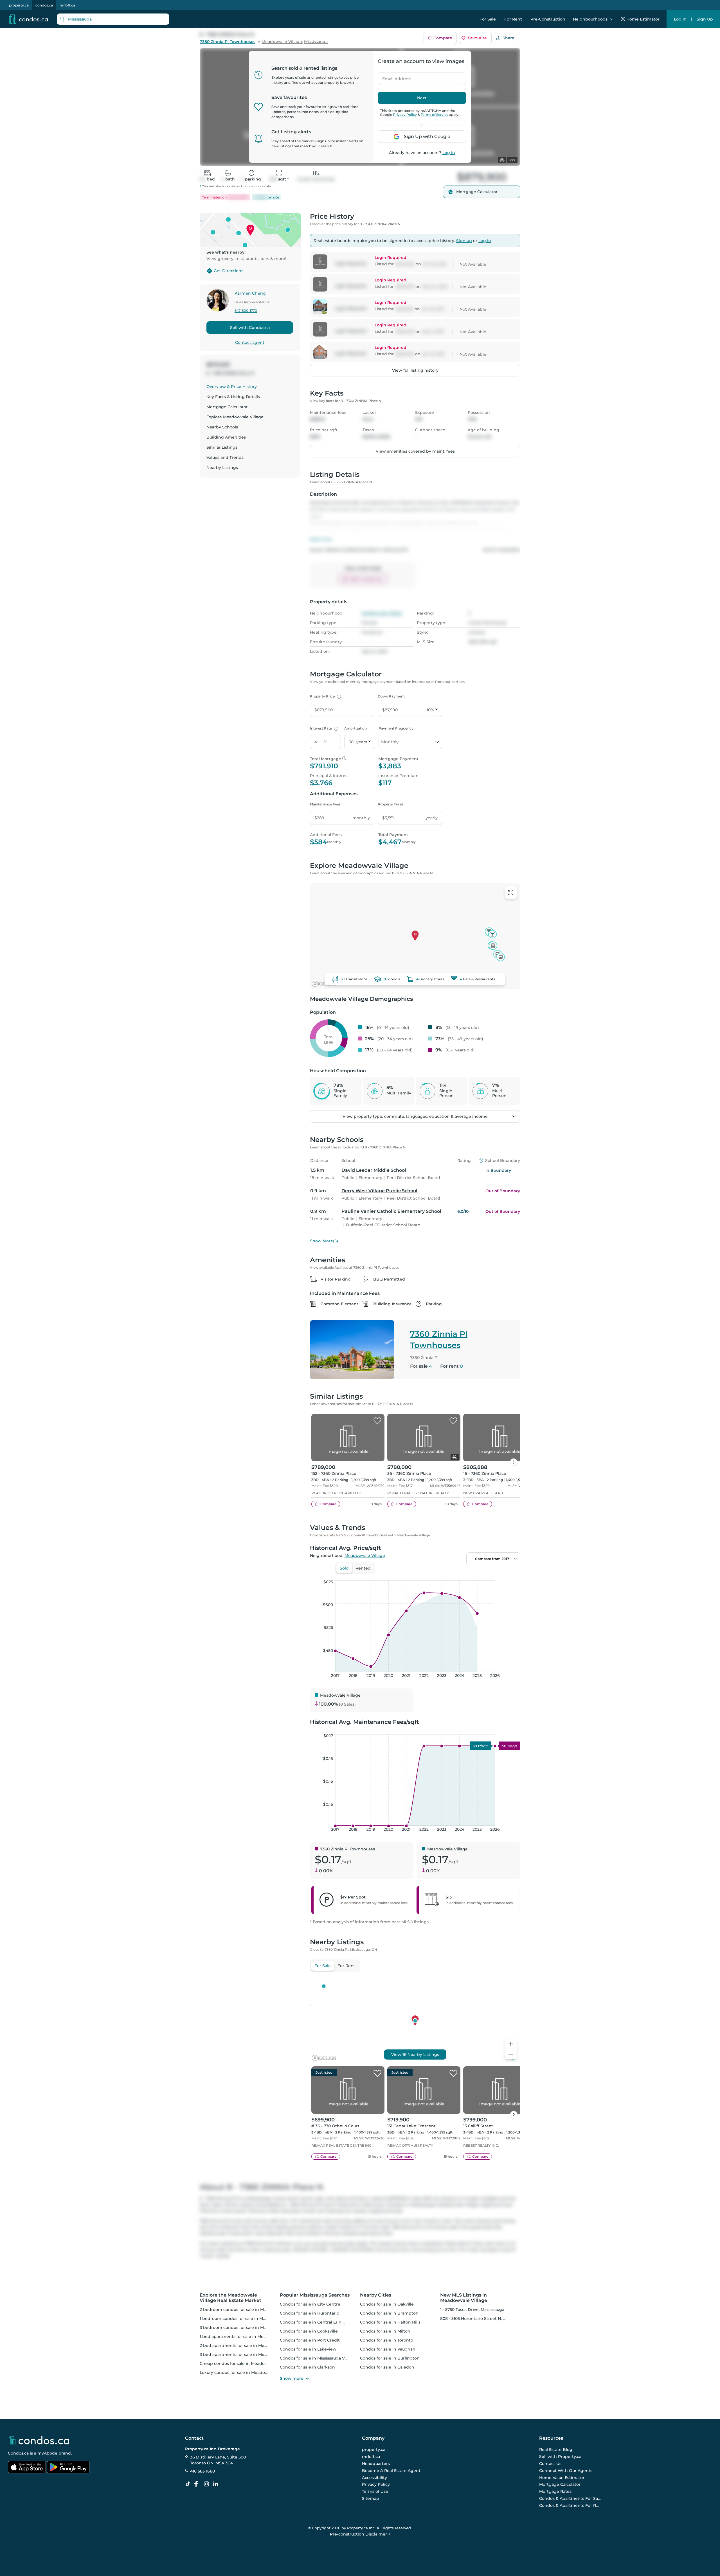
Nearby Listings (222, 468)
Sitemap (371, 2498)
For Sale (488, 19)
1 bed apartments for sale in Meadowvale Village (249, 2336)
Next (422, 98)
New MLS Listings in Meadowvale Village (464, 2298)
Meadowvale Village (282, 42)
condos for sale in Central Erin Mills (316, 2322)
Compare (443, 38)
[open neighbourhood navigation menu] (612, 19)
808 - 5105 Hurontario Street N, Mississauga (483, 2318)
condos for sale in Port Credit (310, 2340)
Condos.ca (18, 2453)
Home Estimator (643, 19)
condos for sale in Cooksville (309, 2331)
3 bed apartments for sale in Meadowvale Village (249, 2354)
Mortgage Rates (555, 2491)
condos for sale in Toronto (387, 2340)
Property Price (325, 696)
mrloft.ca (67, 5)
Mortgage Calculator (227, 407)
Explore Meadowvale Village (235, 417)
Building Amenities (226, 437)
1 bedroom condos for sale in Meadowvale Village (250, 2318)
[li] (217, 2484)
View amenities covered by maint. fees (415, 451)
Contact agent (250, 342)
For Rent (513, 19)
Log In (680, 19)
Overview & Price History (232, 387)
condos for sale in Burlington (390, 2358)
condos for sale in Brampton (389, 2313)
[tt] (189, 2484)
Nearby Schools (222, 427)
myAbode (47, 2453)
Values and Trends (225, 457)
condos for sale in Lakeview (308, 2349)
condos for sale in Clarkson (307, 2367)
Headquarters (376, 2464)
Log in (449, 153)
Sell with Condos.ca (250, 328)
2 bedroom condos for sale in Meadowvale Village (250, 2309)
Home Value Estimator (562, 2478)
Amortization (355, 728)
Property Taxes (391, 804)
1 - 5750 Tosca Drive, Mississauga (472, 2309)
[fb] (198, 2484)
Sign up (464, 241)
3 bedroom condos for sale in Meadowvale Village (250, 2327)
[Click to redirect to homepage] (28, 19)
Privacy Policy (405, 115)
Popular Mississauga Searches (315, 2295)
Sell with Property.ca (560, 2457)
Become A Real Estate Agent (391, 2471)
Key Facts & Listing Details (233, 397)
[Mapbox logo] (324, 984)
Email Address (393, 77)
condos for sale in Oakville (387, 2304)
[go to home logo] (39, 2440)
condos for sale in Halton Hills (390, 2322)
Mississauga (316, 42)
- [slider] (459, 1575)
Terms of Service (435, 115)
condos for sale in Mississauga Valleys (318, 2358)
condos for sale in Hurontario (310, 2313)
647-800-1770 (246, 311)
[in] (208, 2484)
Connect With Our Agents (566, 2471)
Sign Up (705, 19)
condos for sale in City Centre (310, 2304)
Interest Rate (323, 728)
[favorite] (377, 1421)
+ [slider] (512, 1575)
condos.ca (44, 5)
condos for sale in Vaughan (388, 2349)
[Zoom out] (511, 2054)
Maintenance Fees (325, 804)
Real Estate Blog (556, 2450)
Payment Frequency (396, 728)
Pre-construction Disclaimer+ (360, 2534)
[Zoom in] (511, 2044)
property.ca (19, 5)
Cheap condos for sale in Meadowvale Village (246, 2363)
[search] (113, 19)
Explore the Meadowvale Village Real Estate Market (230, 2298)
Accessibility (374, 2478)
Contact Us (550, 2464)
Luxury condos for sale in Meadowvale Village (246, 2372)
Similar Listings (222, 447)
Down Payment (391, 696)
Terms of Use (375, 2491)
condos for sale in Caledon (387, 2367)
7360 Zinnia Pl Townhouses (228, 42)
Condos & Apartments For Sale (570, 2498)
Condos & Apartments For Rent (570, 2505)
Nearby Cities (376, 2295)
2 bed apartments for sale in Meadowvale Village (249, 2345)
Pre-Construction (548, 19)
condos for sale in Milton (385, 2331)
